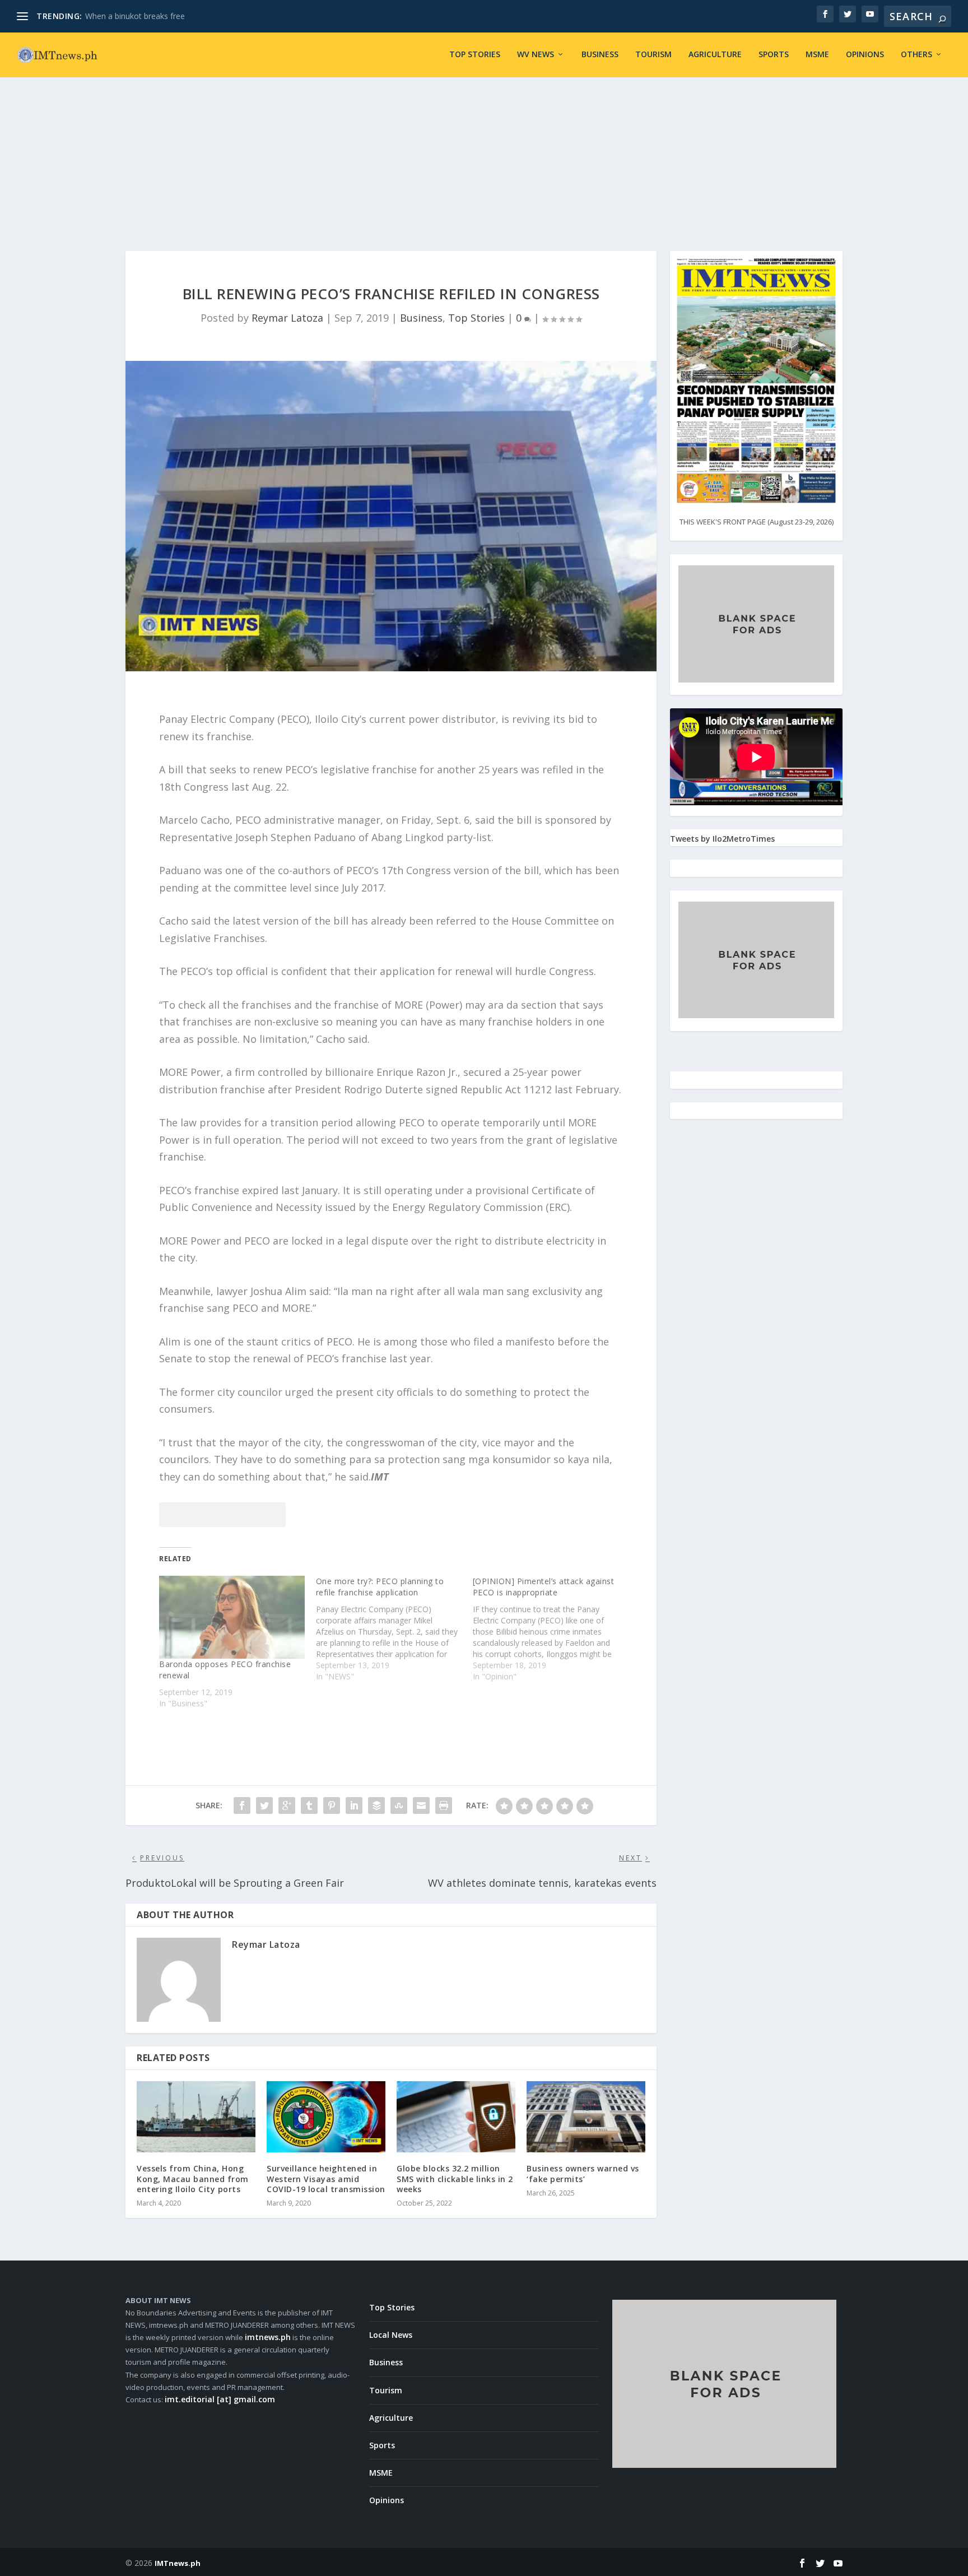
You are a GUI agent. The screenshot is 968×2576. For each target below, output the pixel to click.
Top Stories (475, 55)
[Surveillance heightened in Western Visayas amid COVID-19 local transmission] (326, 2117)
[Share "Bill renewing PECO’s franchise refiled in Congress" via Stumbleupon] (399, 1805)
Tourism (653, 55)
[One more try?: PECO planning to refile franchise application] (394, 1629)
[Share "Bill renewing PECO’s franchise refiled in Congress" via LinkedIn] (354, 1805)
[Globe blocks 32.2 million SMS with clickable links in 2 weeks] (456, 2117)
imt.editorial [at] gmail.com (220, 2399)
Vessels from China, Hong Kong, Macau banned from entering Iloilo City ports (193, 2178)
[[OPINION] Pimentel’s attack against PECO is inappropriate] (551, 1629)
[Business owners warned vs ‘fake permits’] (586, 2117)
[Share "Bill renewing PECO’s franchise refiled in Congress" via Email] (421, 1805)
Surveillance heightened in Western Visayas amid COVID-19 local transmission (326, 2178)
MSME (817, 55)
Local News (391, 2335)
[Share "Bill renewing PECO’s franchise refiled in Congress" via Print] (444, 1805)
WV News (536, 55)
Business (600, 55)
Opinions (865, 55)
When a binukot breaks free (135, 16)
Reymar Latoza (287, 318)
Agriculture (715, 55)
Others (916, 55)
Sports (774, 55)
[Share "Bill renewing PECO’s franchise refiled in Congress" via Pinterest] (332, 1805)
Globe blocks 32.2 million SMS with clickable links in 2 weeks (455, 2178)
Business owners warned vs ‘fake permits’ (583, 2173)
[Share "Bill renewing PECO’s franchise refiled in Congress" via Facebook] (242, 1805)
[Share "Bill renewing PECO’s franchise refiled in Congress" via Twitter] (264, 1805)
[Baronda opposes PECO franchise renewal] (232, 1617)
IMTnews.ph (178, 2563)
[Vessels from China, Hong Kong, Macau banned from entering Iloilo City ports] (196, 2117)
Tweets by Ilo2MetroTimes (722, 839)
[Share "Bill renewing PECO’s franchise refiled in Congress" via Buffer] (376, 1805)
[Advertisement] (484, 150)
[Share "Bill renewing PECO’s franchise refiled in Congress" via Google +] (287, 1805)
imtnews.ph (268, 2337)
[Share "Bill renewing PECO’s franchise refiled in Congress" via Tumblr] (309, 1805)
